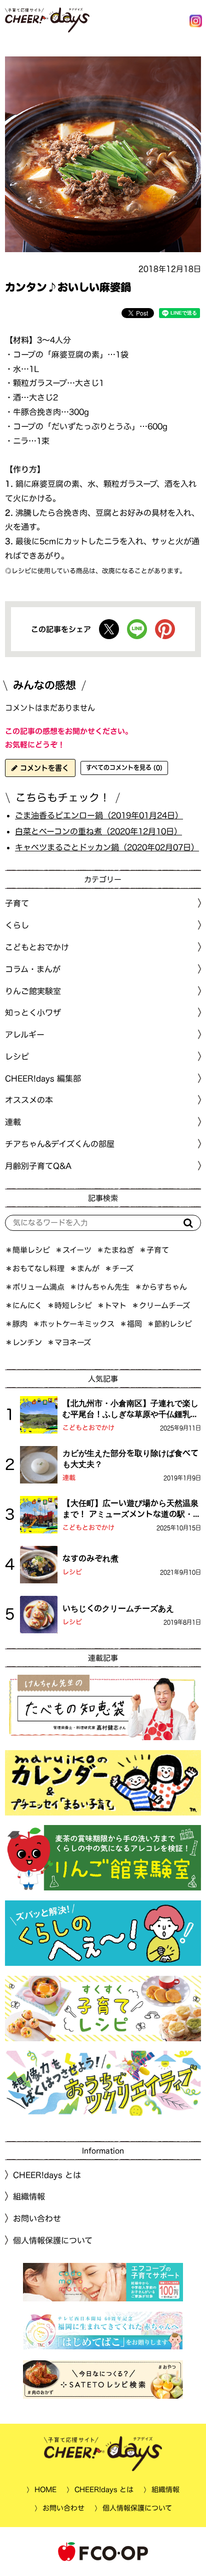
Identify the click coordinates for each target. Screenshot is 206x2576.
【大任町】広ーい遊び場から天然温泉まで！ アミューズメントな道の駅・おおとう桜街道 (132, 1509)
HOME (45, 2490)
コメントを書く (43, 768)
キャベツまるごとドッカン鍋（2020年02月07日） (107, 847)
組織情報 (29, 2197)
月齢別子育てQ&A (38, 1166)
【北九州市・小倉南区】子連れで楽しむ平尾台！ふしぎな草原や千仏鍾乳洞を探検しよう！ (130, 1410)
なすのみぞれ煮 (90, 1558)
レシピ (72, 1572)
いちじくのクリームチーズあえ (118, 1608)
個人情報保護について (53, 2240)
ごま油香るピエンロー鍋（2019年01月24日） (99, 815)
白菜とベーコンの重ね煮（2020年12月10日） (98, 831)
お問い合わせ (37, 2218)
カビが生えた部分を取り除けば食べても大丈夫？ (130, 1459)
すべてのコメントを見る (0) (124, 767)
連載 (13, 1122)
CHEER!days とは (47, 2175)
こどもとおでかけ (88, 1428)
